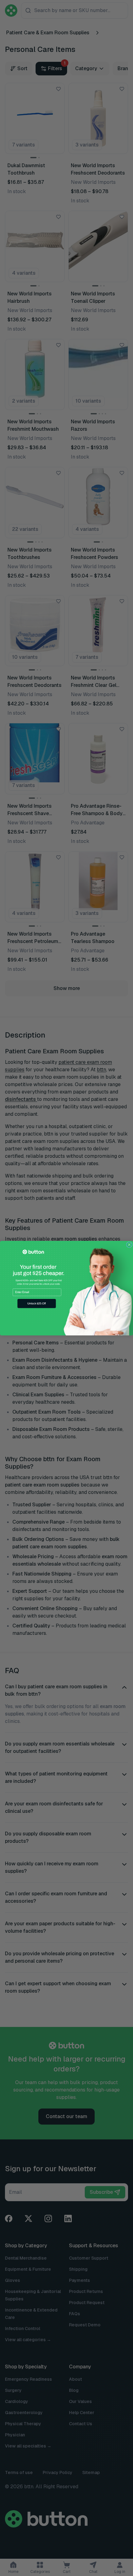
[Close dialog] (129, 1244)
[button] (36, 1303)
